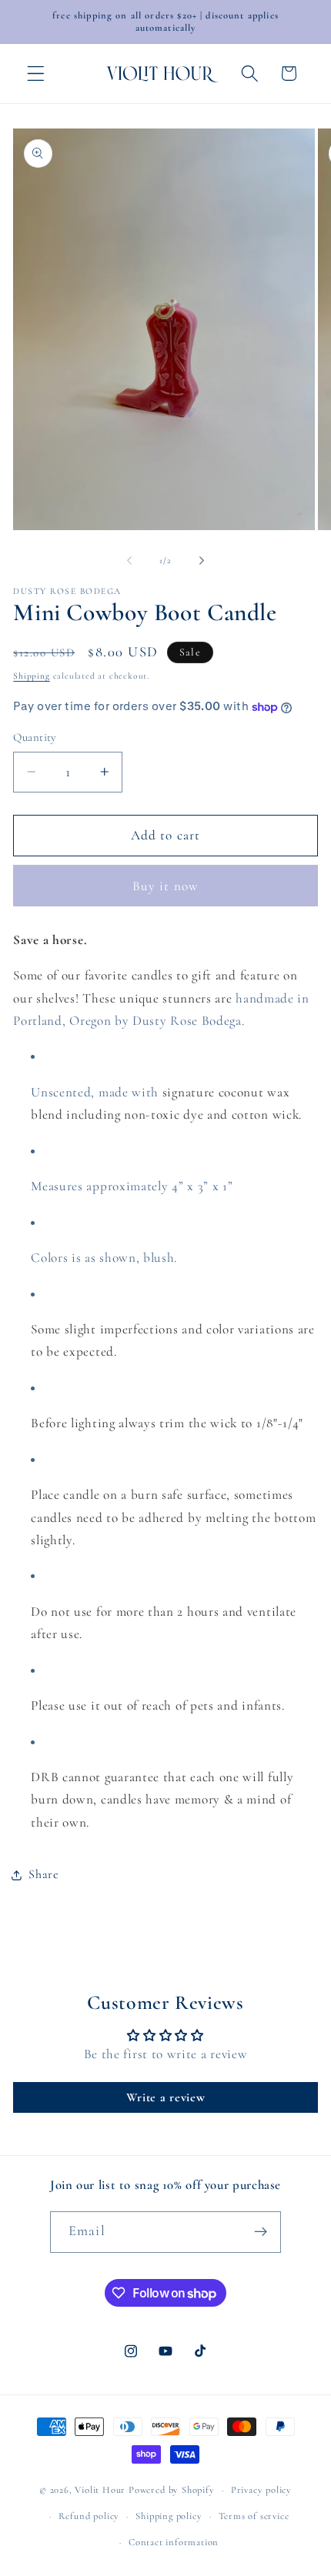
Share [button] (43, 1874)
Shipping (31, 676)
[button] (36, 73)
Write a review (166, 2097)
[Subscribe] (261, 2232)
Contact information (174, 2542)
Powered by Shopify (172, 2490)
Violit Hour (100, 2490)
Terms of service (254, 2516)
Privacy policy (261, 2490)
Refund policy (89, 2516)
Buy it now (166, 886)
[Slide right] (202, 561)
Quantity (35, 737)
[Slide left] (129, 561)
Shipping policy (169, 2516)
